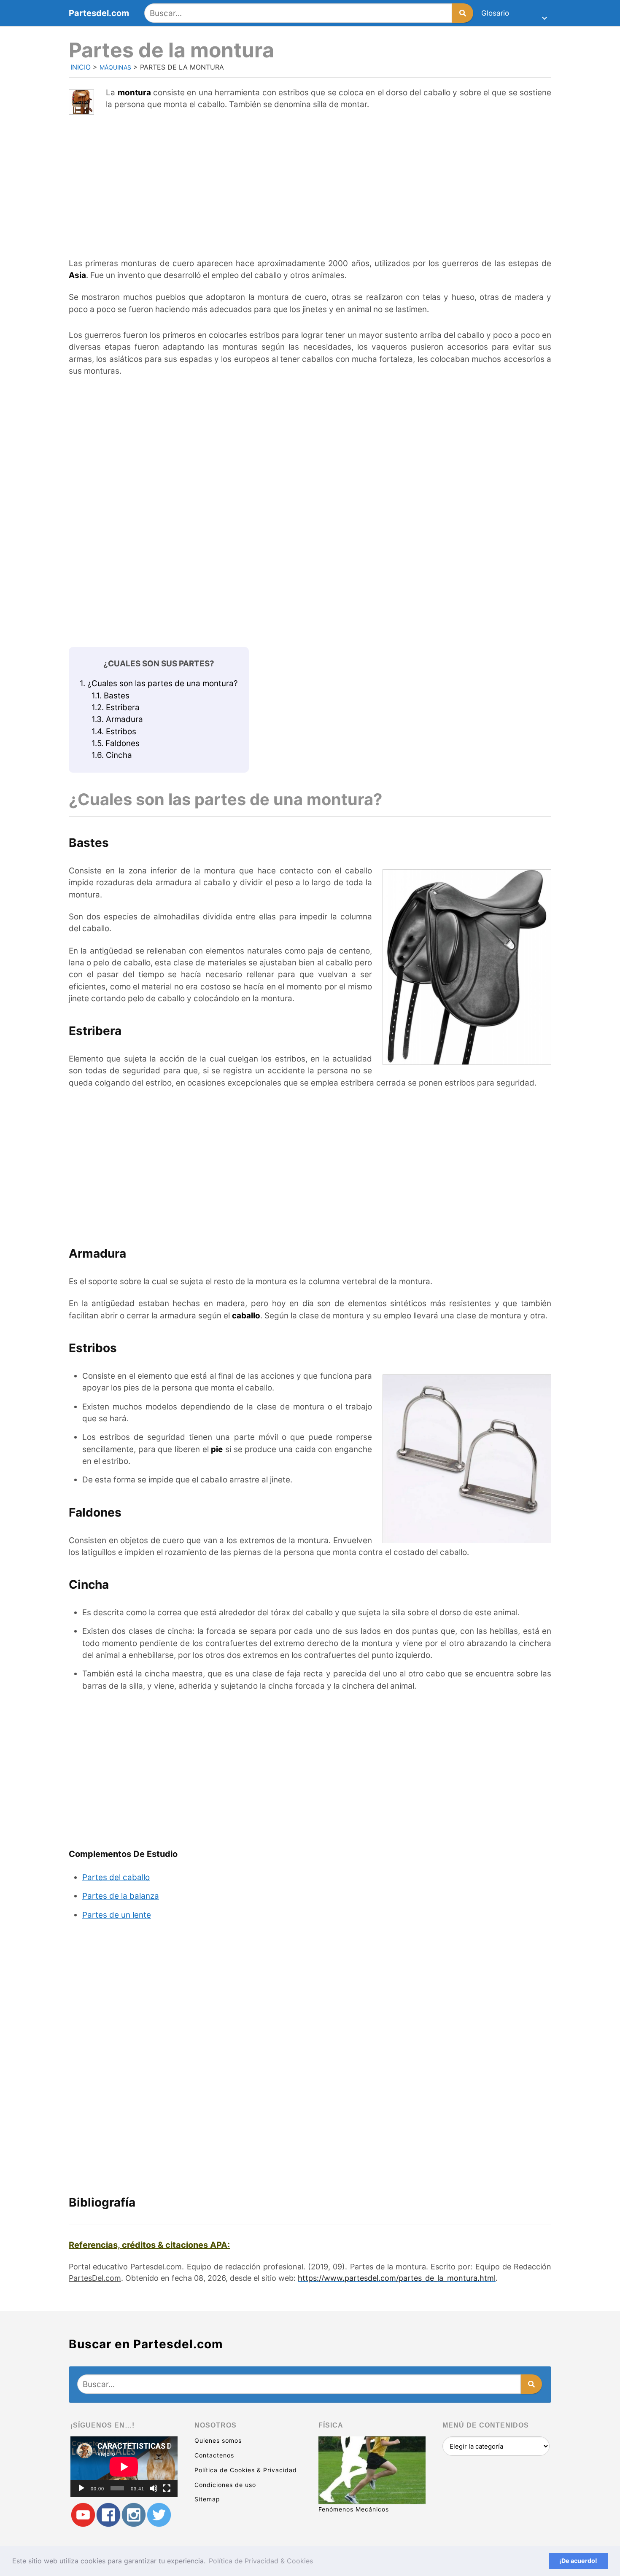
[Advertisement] (310, 181)
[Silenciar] (154, 2488)
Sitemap (207, 2499)
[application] (124, 2467)
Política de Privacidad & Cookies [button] (261, 2561)
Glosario (495, 13)
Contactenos (214, 2455)
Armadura (117, 719)
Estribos (114, 732)
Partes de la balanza (121, 1896)
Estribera (116, 707)
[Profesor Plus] (83, 2515)
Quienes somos (218, 2440)
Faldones (116, 743)
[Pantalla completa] (167, 2488)
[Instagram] (134, 2515)
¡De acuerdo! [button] (578, 2561)
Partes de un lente (117, 1915)
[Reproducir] (81, 2488)
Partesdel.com (99, 13)
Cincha (112, 755)
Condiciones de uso (225, 2485)
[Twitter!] (159, 2515)
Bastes (111, 696)
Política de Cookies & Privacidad (246, 2470)
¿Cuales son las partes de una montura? (159, 683)
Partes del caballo (116, 1877)
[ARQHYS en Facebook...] (108, 2515)
